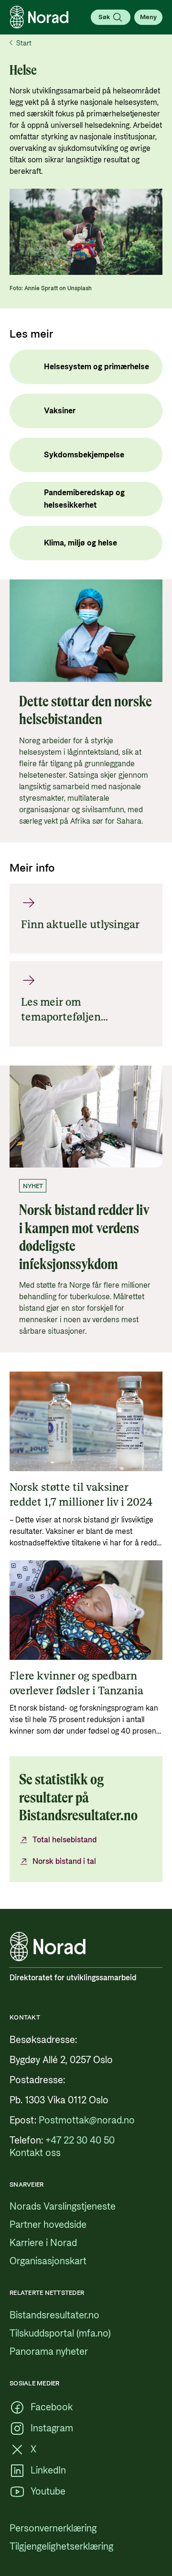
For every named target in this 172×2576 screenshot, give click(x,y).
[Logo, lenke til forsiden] (39, 17)
